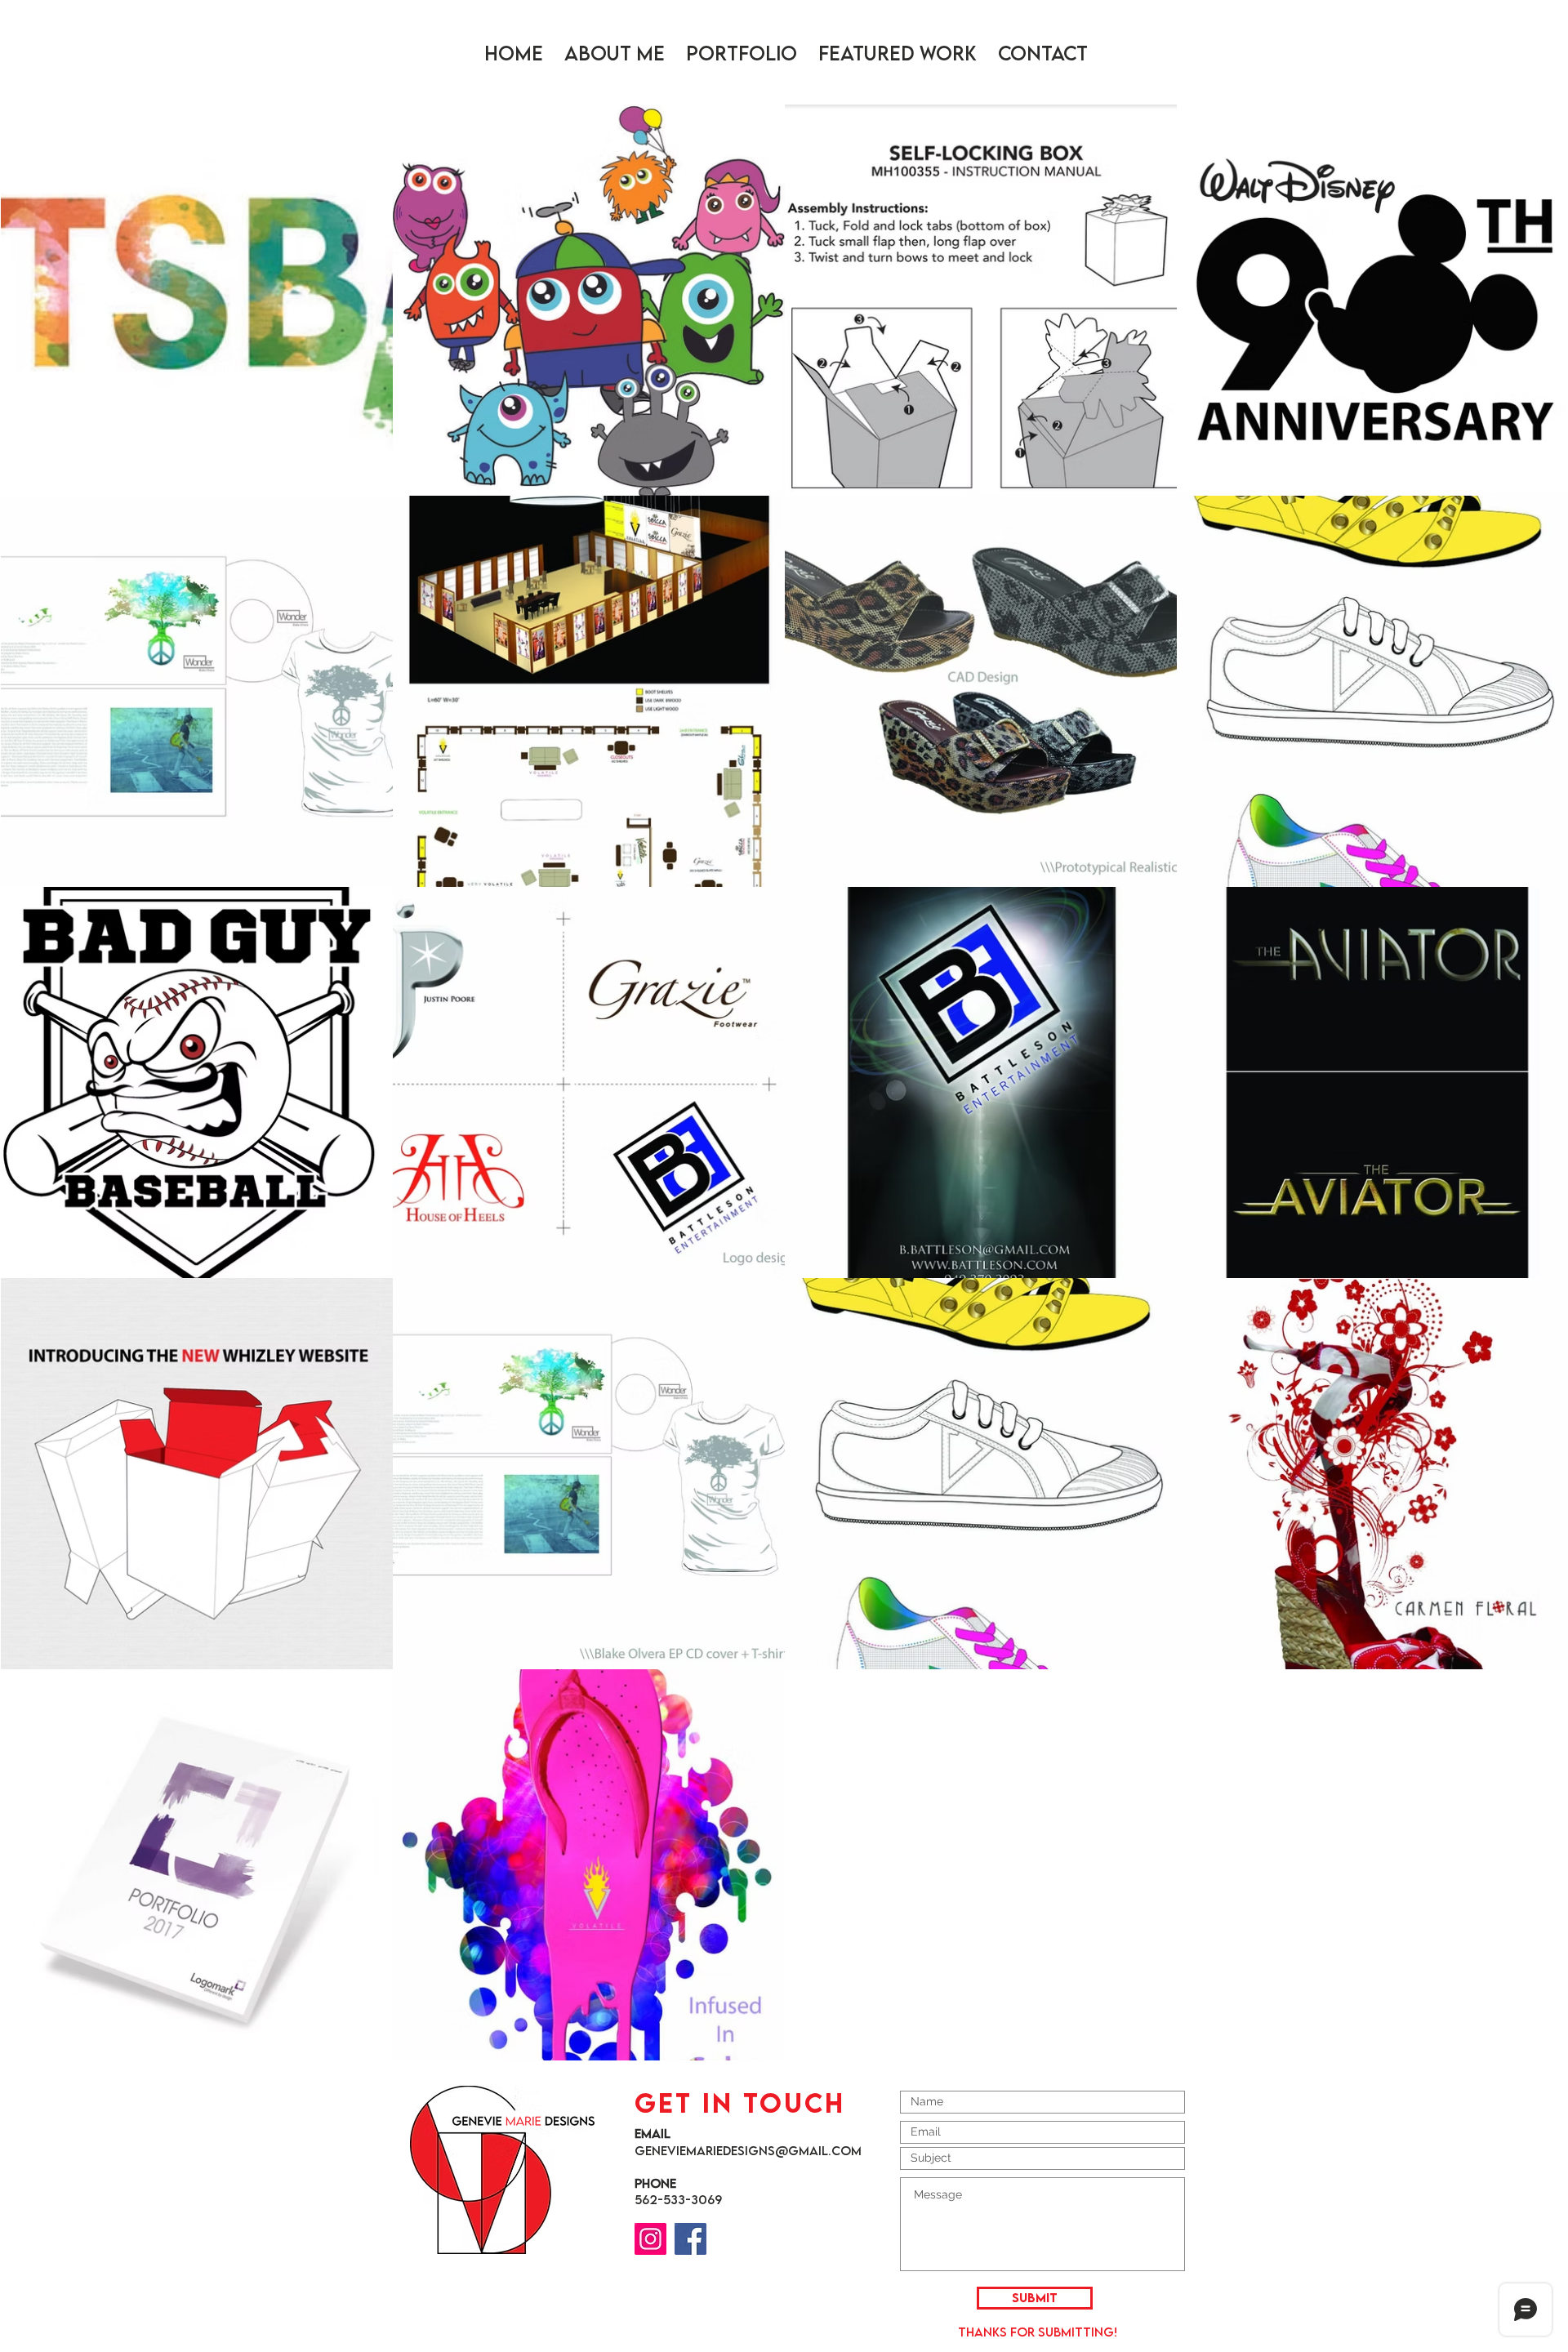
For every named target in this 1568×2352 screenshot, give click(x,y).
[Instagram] (650, 2239)
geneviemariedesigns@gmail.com (748, 2150)
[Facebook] (690, 2239)
